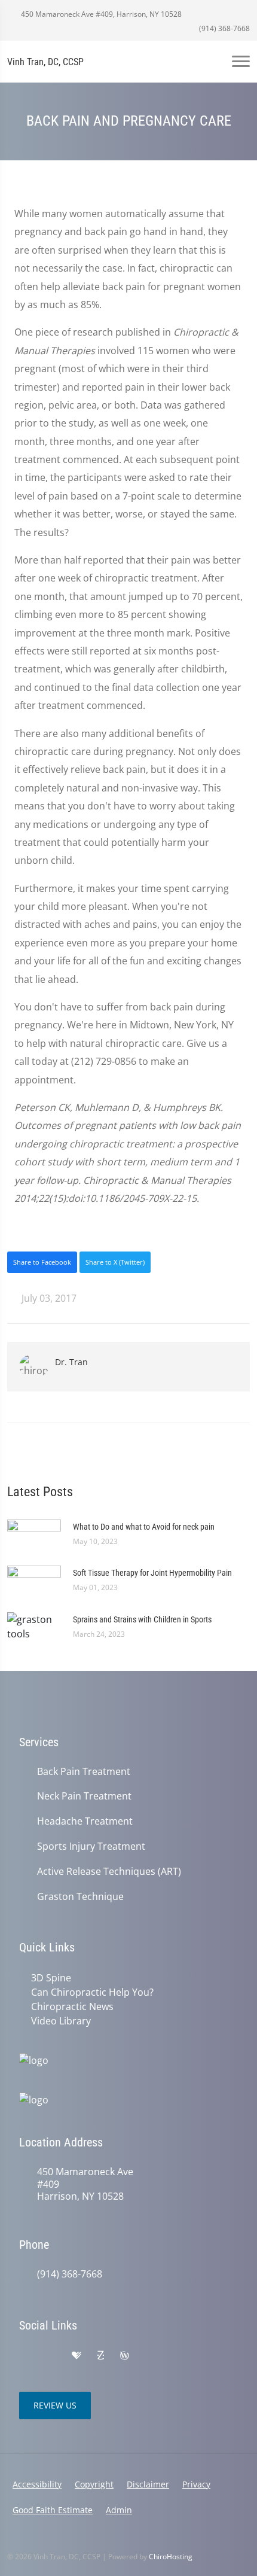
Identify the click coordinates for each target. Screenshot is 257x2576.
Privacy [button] (196, 2484)
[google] (25, 2356)
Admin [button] (119, 2510)
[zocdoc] (100, 2356)
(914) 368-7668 (224, 28)
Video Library (61, 2021)
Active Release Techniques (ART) (109, 1872)
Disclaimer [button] (148, 2484)
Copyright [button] (94, 2484)
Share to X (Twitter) (115, 1262)
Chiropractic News (72, 2006)
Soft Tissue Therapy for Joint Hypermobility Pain (152, 1573)
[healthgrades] (77, 2356)
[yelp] (51, 2356)
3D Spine (51, 1978)
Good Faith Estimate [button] (53, 2510)
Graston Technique (80, 1897)
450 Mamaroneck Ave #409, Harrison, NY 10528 (100, 14)
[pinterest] (149, 2356)
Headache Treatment (85, 1821)
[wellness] (124, 2356)
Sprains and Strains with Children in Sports (142, 1619)
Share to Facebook (42, 1262)
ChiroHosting (171, 2557)
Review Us (55, 2405)
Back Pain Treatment (84, 1772)
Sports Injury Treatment (91, 1846)
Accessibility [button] (37, 2484)
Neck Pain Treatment (84, 1796)
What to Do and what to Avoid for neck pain (144, 1527)
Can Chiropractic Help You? (92, 1992)
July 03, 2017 (48, 1298)
